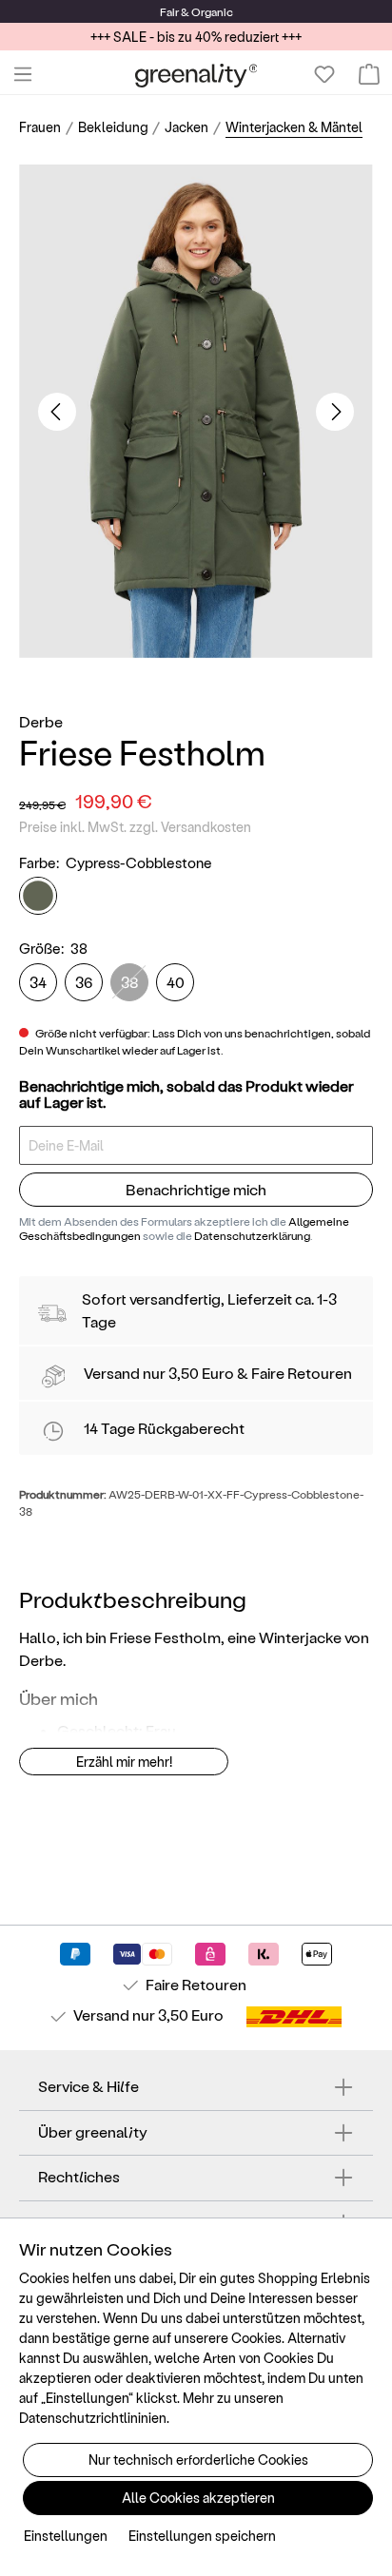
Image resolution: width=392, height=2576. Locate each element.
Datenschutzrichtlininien (93, 2418)
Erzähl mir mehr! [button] (124, 1762)
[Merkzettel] (324, 74)
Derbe (41, 721)
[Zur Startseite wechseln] (196, 75)
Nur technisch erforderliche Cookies (198, 2460)
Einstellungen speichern (202, 2536)
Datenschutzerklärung (252, 1235)
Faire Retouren (302, 1373)
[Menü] (23, 74)
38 (130, 982)
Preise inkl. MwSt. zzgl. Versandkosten (135, 827)
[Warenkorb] (369, 74)
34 (38, 982)
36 (84, 982)
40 (176, 982)
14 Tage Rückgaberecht (164, 1428)
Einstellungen (66, 2536)
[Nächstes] (335, 412)
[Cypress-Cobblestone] (38, 896)
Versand (112, 1373)
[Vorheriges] (57, 412)
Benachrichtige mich (196, 1189)
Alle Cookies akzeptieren (198, 2498)
